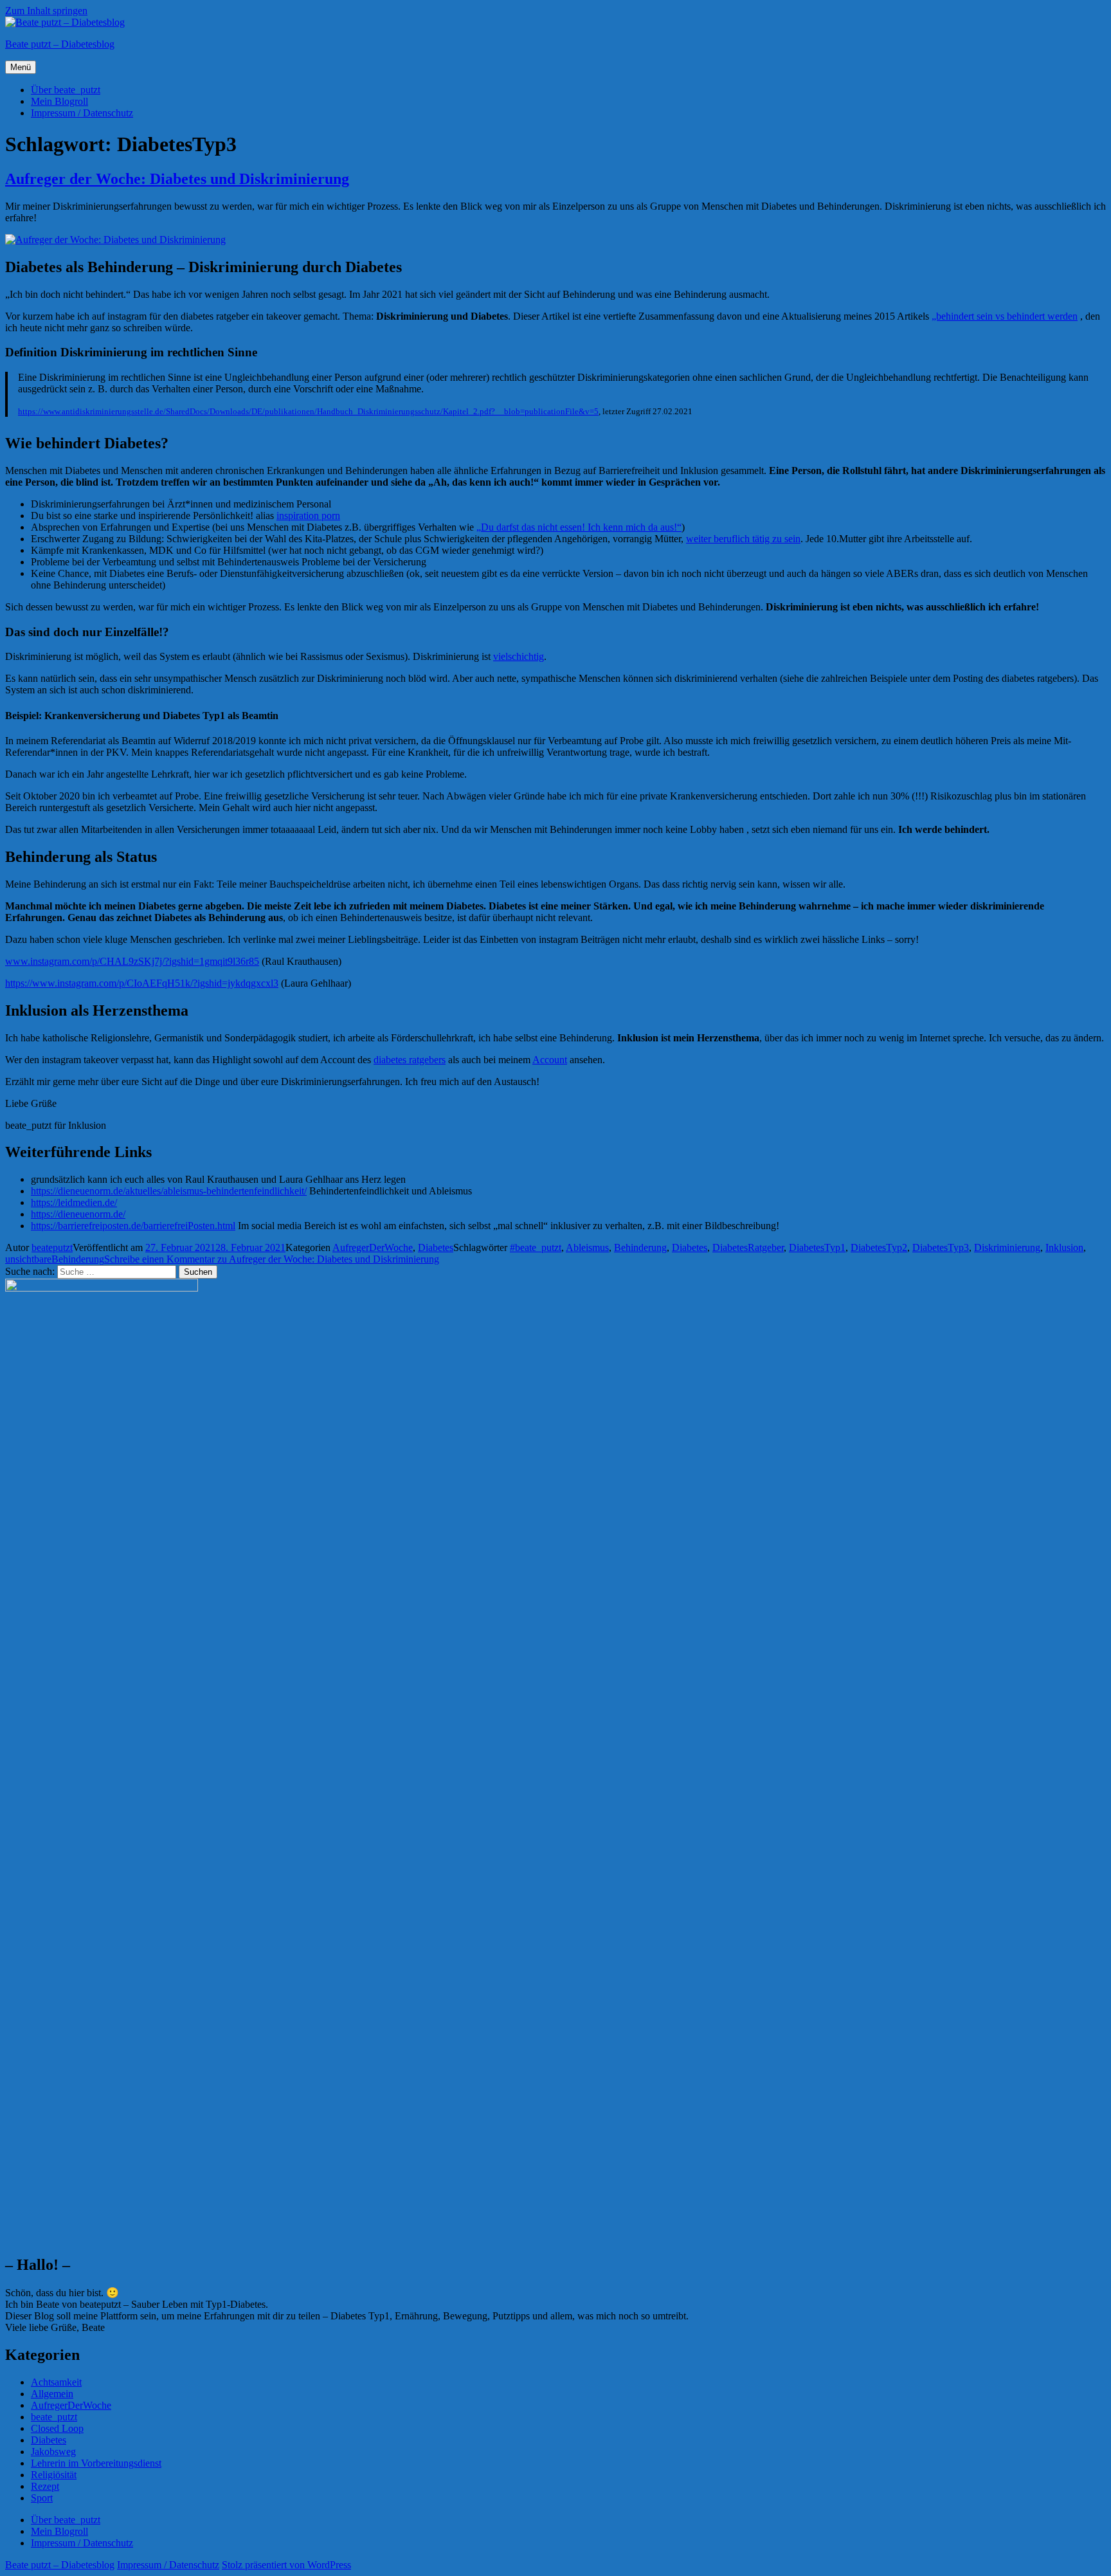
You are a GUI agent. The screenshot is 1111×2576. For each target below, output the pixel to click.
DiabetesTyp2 (879, 1247)
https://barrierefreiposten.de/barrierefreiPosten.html (133, 1226)
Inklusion (1064, 1247)
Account (550, 1060)
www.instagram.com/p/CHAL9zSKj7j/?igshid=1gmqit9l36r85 (132, 961)
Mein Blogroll (59, 101)
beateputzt (52, 1247)
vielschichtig (519, 656)
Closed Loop (57, 2428)
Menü (21, 67)
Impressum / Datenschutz (82, 113)
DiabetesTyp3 (941, 1247)
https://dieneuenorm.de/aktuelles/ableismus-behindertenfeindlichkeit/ (169, 1191)
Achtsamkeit (56, 2382)
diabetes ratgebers (410, 1060)
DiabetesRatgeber (748, 1247)
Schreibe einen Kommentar (272, 1259)
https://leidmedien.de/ (74, 1202)
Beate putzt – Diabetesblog (60, 44)
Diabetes (436, 1247)
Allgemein (52, 2394)
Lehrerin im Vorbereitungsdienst (96, 2463)
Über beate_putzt (66, 90)
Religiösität (54, 2475)
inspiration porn (308, 516)
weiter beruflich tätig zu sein (743, 539)
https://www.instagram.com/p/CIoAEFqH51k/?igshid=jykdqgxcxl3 (142, 983)
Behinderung (640, 1247)
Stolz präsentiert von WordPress (286, 2565)
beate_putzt (54, 2417)
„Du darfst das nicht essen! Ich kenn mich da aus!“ (579, 527)
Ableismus (587, 1247)
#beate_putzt (536, 1247)
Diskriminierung (1007, 1247)
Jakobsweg (53, 2452)
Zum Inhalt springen (46, 11)
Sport (42, 2498)
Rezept (45, 2486)
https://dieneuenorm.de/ (78, 1214)
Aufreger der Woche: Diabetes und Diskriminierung (177, 179)
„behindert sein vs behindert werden (1005, 316)
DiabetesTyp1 (817, 1247)
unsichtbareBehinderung (55, 1259)
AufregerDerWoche (373, 1247)
